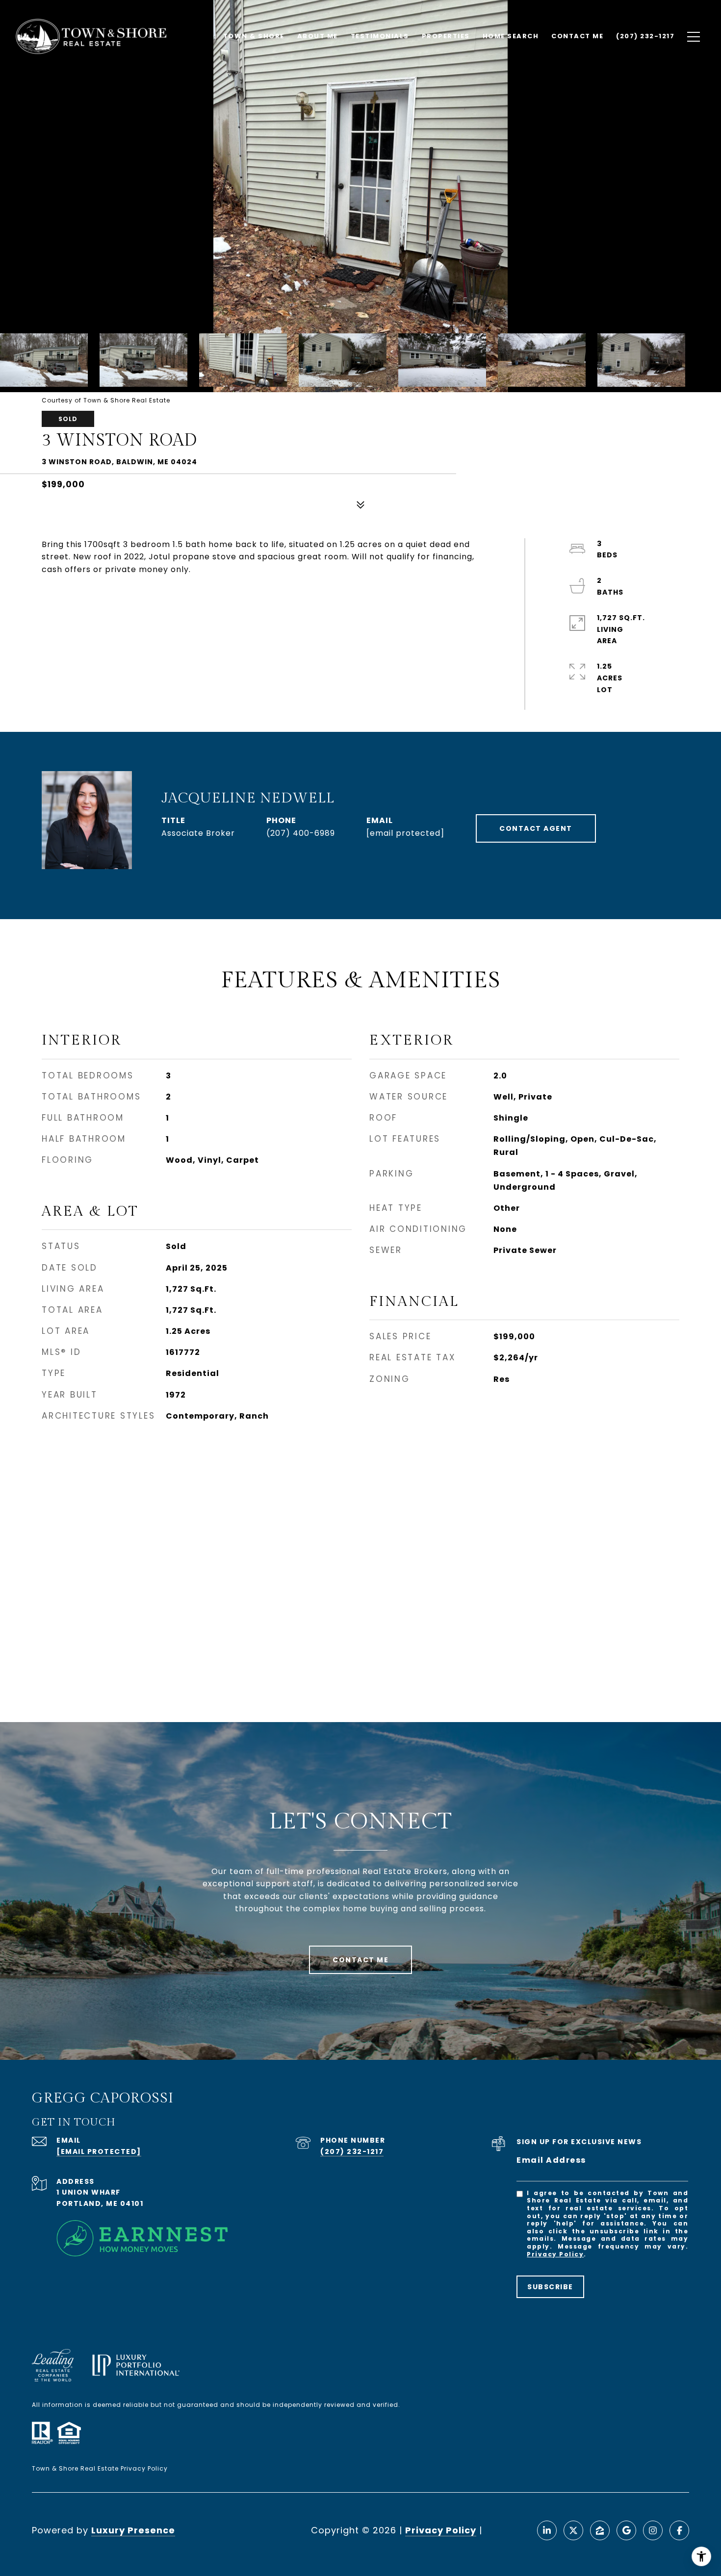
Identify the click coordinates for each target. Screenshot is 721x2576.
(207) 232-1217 (352, 2151)
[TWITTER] (573, 2530)
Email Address (551, 2160)
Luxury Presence (133, 2530)
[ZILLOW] (600, 2530)
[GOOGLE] (626, 2530)
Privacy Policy (555, 2254)
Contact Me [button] (360, 1960)
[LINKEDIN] (547, 2530)
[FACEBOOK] (679, 2530)
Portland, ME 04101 (100, 2203)
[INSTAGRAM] (653, 2530)
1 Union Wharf (89, 2192)
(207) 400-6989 (301, 833)
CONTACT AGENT (536, 828)
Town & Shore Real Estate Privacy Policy (100, 2468)
